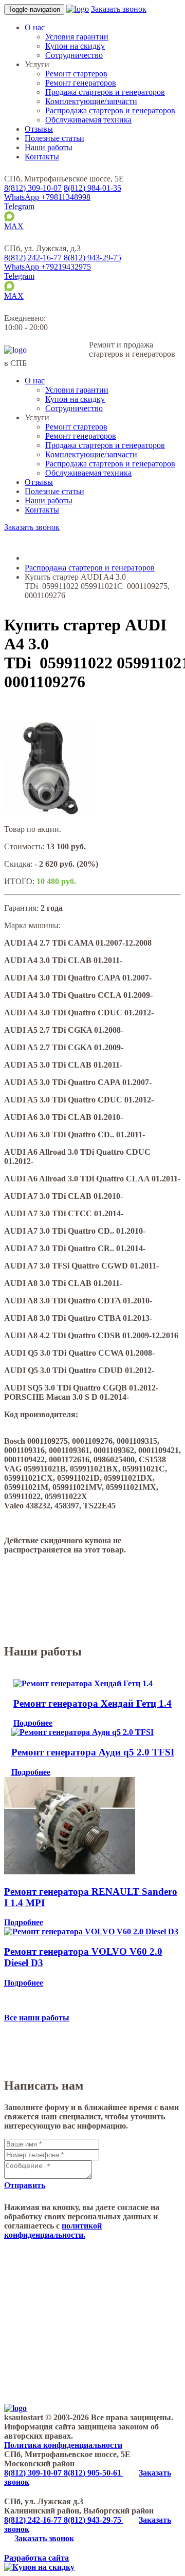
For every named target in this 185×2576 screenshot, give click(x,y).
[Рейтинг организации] (85, 248)
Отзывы (39, 129)
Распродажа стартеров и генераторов (110, 110)
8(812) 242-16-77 (34, 2520)
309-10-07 (33, 188)
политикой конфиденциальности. (53, 2230)
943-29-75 (92, 258)
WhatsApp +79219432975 (48, 267)
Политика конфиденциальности (63, 2445)
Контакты (42, 157)
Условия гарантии (77, 37)
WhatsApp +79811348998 (47, 197)
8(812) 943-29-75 (94, 2520)
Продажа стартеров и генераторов (105, 92)
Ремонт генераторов (81, 83)
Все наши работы (37, 2018)
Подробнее (33, 1723)
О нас (35, 27)
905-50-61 (94, 2473)
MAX (14, 226)
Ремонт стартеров (76, 74)
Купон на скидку (75, 46)
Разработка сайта (36, 2558)
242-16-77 (34, 258)
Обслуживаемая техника (88, 120)
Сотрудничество (74, 55)
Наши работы (49, 147)
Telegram (19, 206)
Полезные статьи (54, 138)
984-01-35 (92, 188)
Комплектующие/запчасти (91, 101)
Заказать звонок (119, 9)
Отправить (25, 2185)
